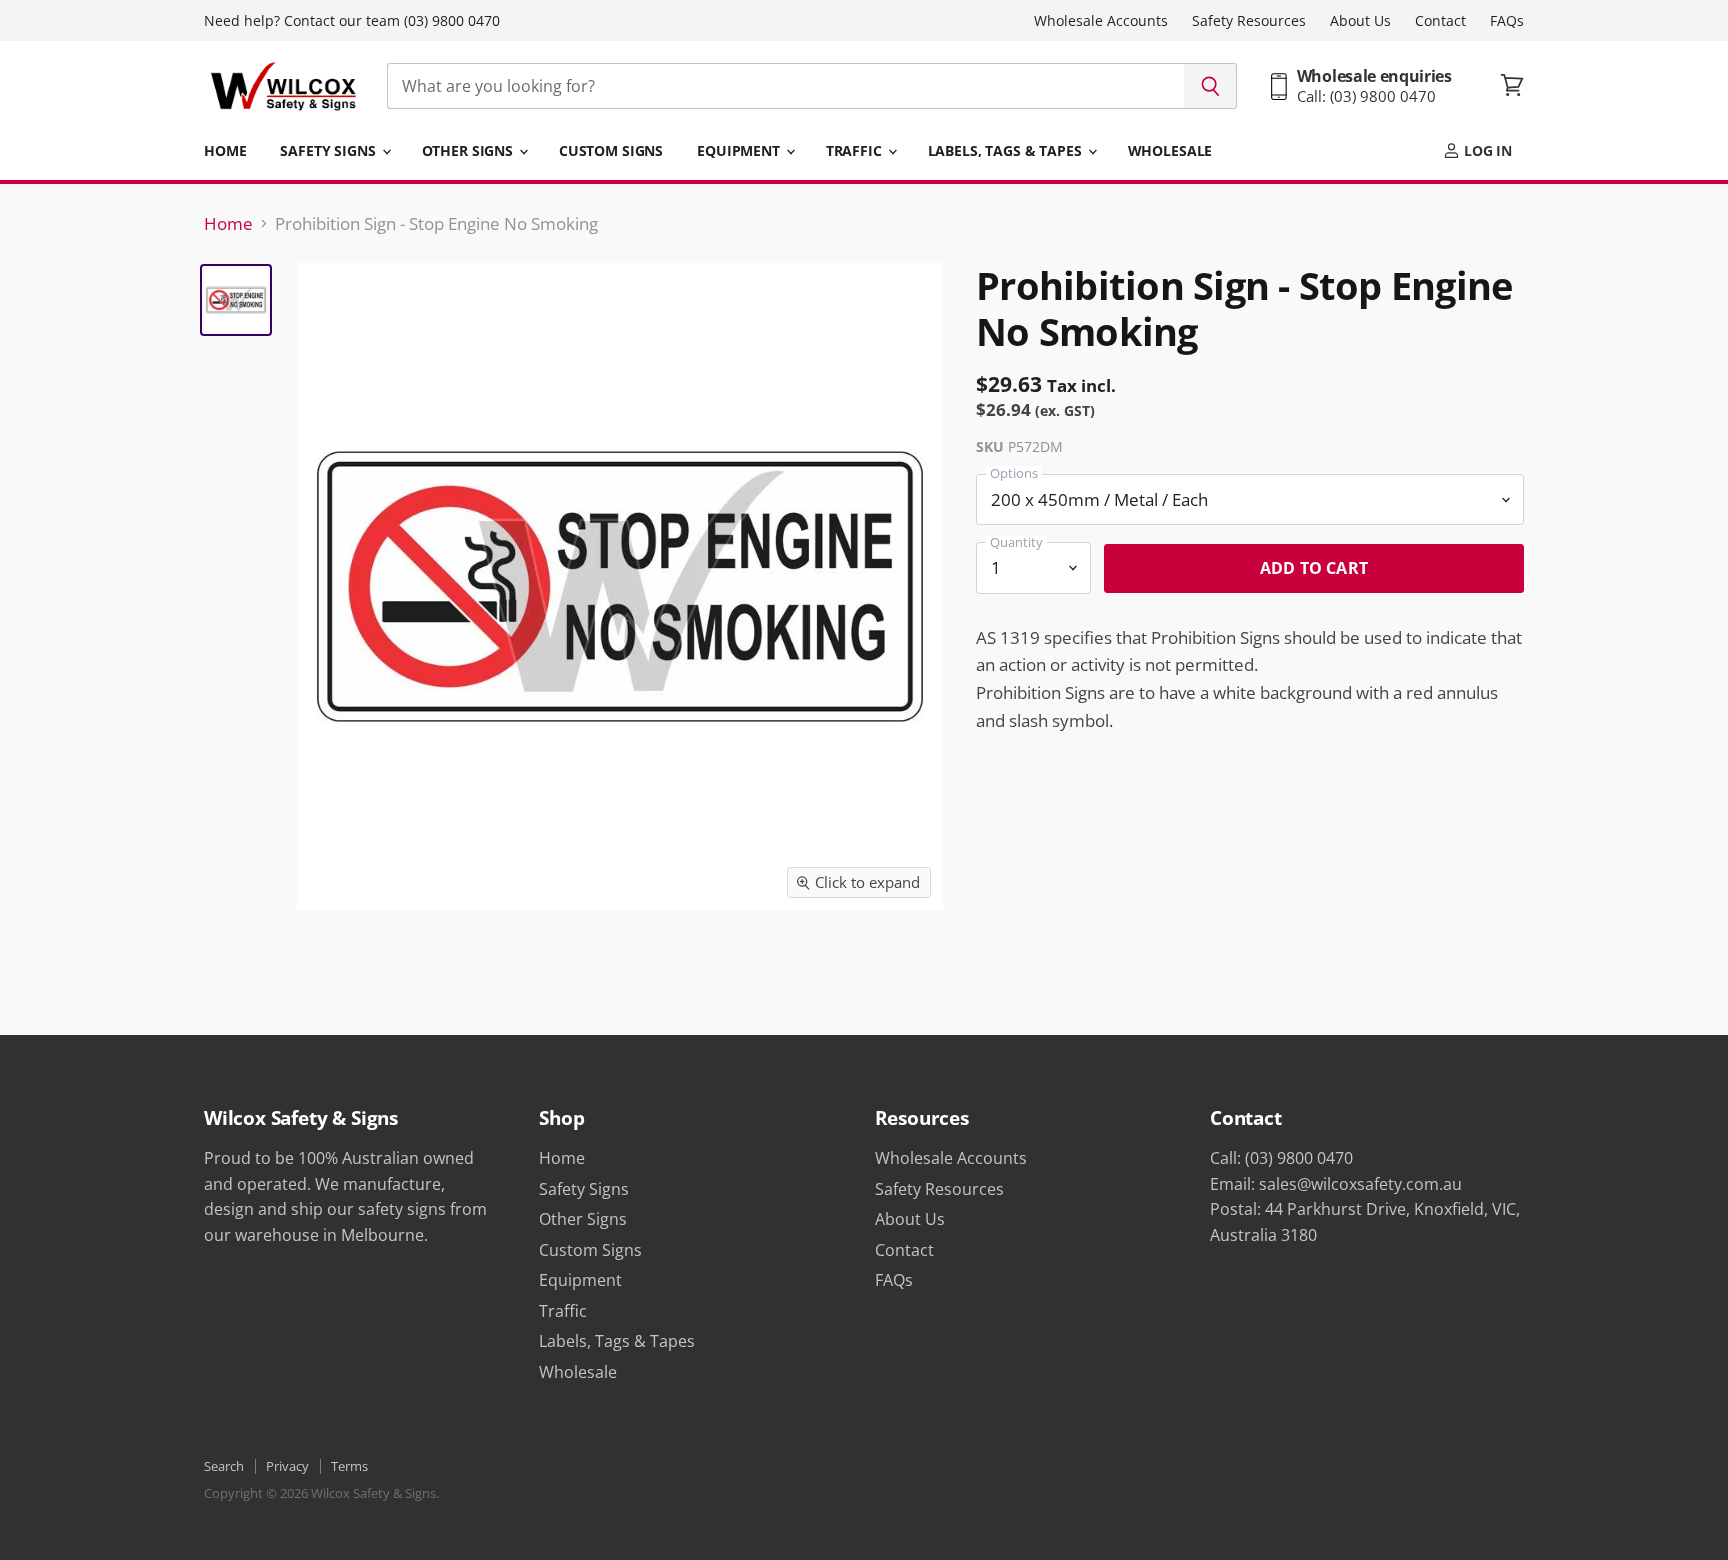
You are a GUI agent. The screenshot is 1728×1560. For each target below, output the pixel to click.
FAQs (1507, 21)
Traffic (856, 150)
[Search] (1210, 86)
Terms (349, 1466)
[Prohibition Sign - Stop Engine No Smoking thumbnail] (236, 300)
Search (224, 1466)
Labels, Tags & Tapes (1007, 150)
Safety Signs (329, 150)
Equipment (740, 150)
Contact (1440, 21)
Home (225, 150)
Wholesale (1170, 150)
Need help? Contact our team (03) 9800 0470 (352, 21)
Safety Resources (1249, 21)
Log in (1486, 150)
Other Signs (469, 150)
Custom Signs (611, 150)
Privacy (287, 1466)
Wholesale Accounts (1101, 21)
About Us (1360, 21)
